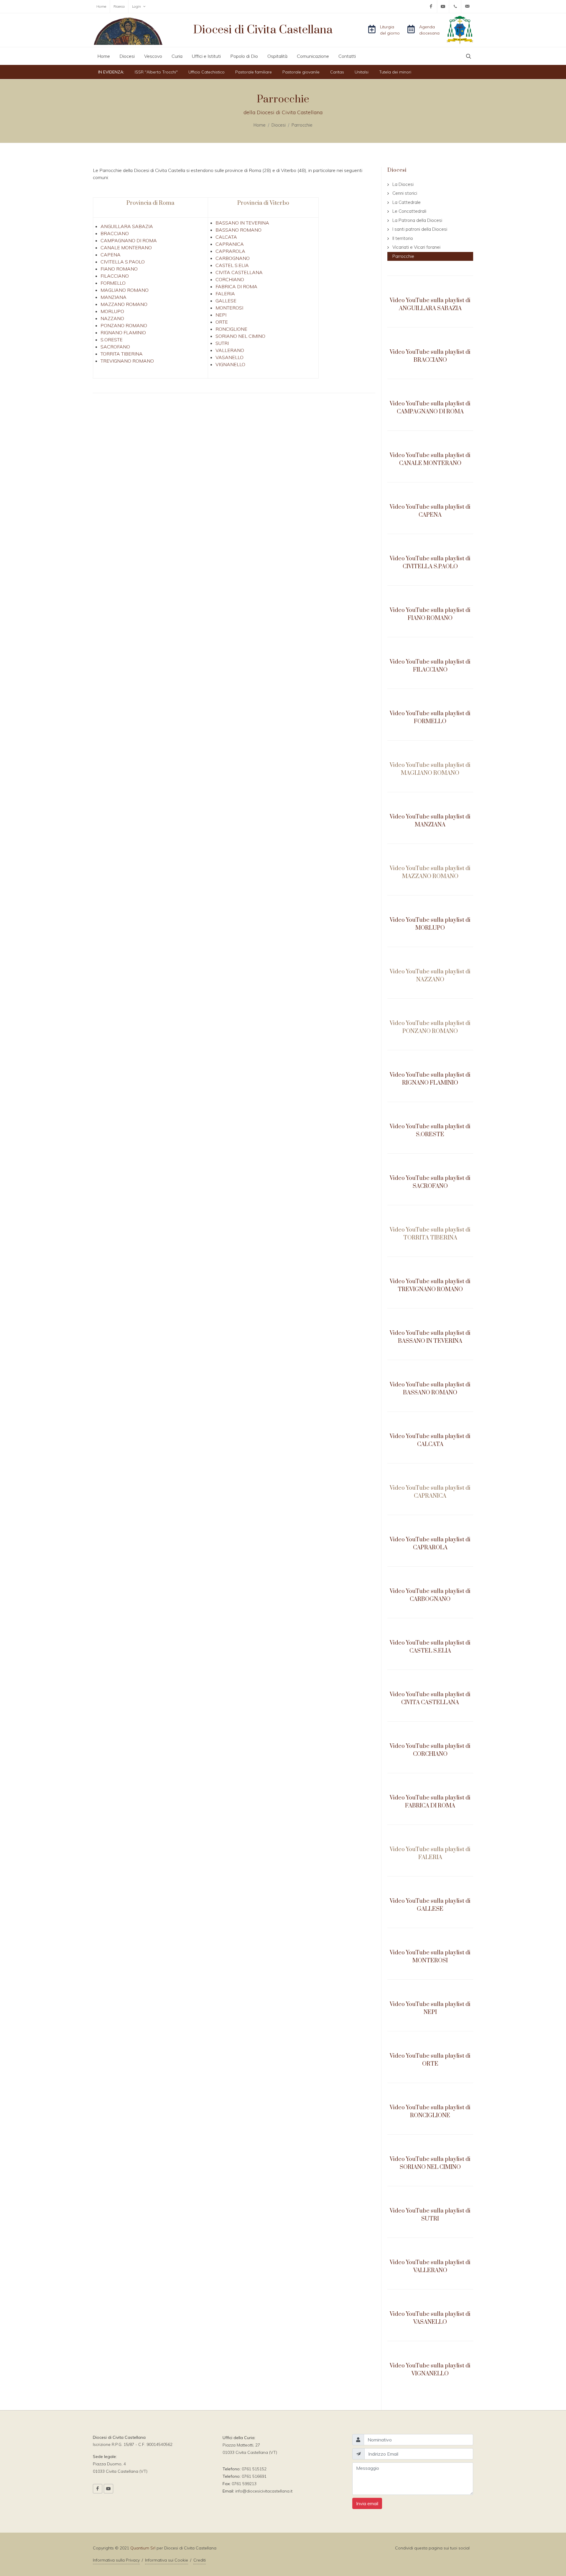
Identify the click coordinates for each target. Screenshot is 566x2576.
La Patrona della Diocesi (417, 220)
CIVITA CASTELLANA (239, 272)
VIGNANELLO (230, 364)
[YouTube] (443, 6)
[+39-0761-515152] (455, 6)
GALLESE (226, 301)
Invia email (367, 2503)
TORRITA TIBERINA (122, 354)
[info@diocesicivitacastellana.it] (467, 6)
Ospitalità (277, 56)
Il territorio (403, 238)
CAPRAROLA (230, 251)
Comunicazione (313, 56)
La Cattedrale (407, 202)
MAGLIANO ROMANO (125, 290)
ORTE (222, 322)
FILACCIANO (115, 276)
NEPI (221, 315)
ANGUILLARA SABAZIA (127, 226)
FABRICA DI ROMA (236, 286)
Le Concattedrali (409, 211)
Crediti (200, 2560)
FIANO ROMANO (119, 269)
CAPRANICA (230, 244)
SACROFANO (115, 347)
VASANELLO (229, 357)
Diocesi (127, 56)
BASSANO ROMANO (238, 230)
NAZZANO (112, 318)
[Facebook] (431, 6)
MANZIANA (113, 297)
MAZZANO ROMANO (124, 304)
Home (101, 6)
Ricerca (119, 6)
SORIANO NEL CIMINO (240, 336)
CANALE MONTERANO (126, 248)
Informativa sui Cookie (167, 2560)
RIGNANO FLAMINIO (123, 333)
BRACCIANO (115, 233)
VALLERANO (230, 350)
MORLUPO (112, 311)
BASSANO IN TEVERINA (242, 223)
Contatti (347, 56)
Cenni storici (405, 193)
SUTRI (222, 343)
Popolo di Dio (244, 56)
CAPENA (111, 255)
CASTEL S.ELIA (232, 265)
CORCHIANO (230, 279)
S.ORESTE (112, 340)
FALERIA (225, 294)
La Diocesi (403, 184)
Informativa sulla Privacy (116, 2560)
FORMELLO (113, 283)
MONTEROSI (229, 308)
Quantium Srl (143, 2548)
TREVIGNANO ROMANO (127, 361)
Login (137, 6)
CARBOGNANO (233, 258)
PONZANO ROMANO (124, 325)
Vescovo (153, 56)
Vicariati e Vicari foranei (416, 247)
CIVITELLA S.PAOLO (123, 262)
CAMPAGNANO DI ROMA (129, 240)
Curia (177, 56)
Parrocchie (302, 125)
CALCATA (226, 237)
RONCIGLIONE (231, 329)
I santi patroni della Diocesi (420, 229)
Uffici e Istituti (206, 56)
